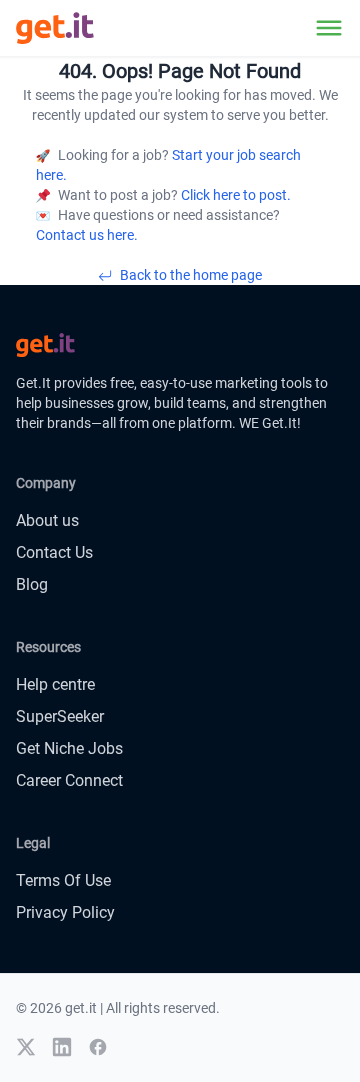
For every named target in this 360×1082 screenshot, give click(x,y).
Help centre (55, 684)
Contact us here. (87, 235)
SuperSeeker (60, 716)
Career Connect (69, 780)
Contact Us (54, 552)
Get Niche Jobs (69, 748)
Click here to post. (234, 195)
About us (47, 520)
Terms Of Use (63, 880)
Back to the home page (191, 275)
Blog (32, 584)
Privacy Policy (65, 912)
